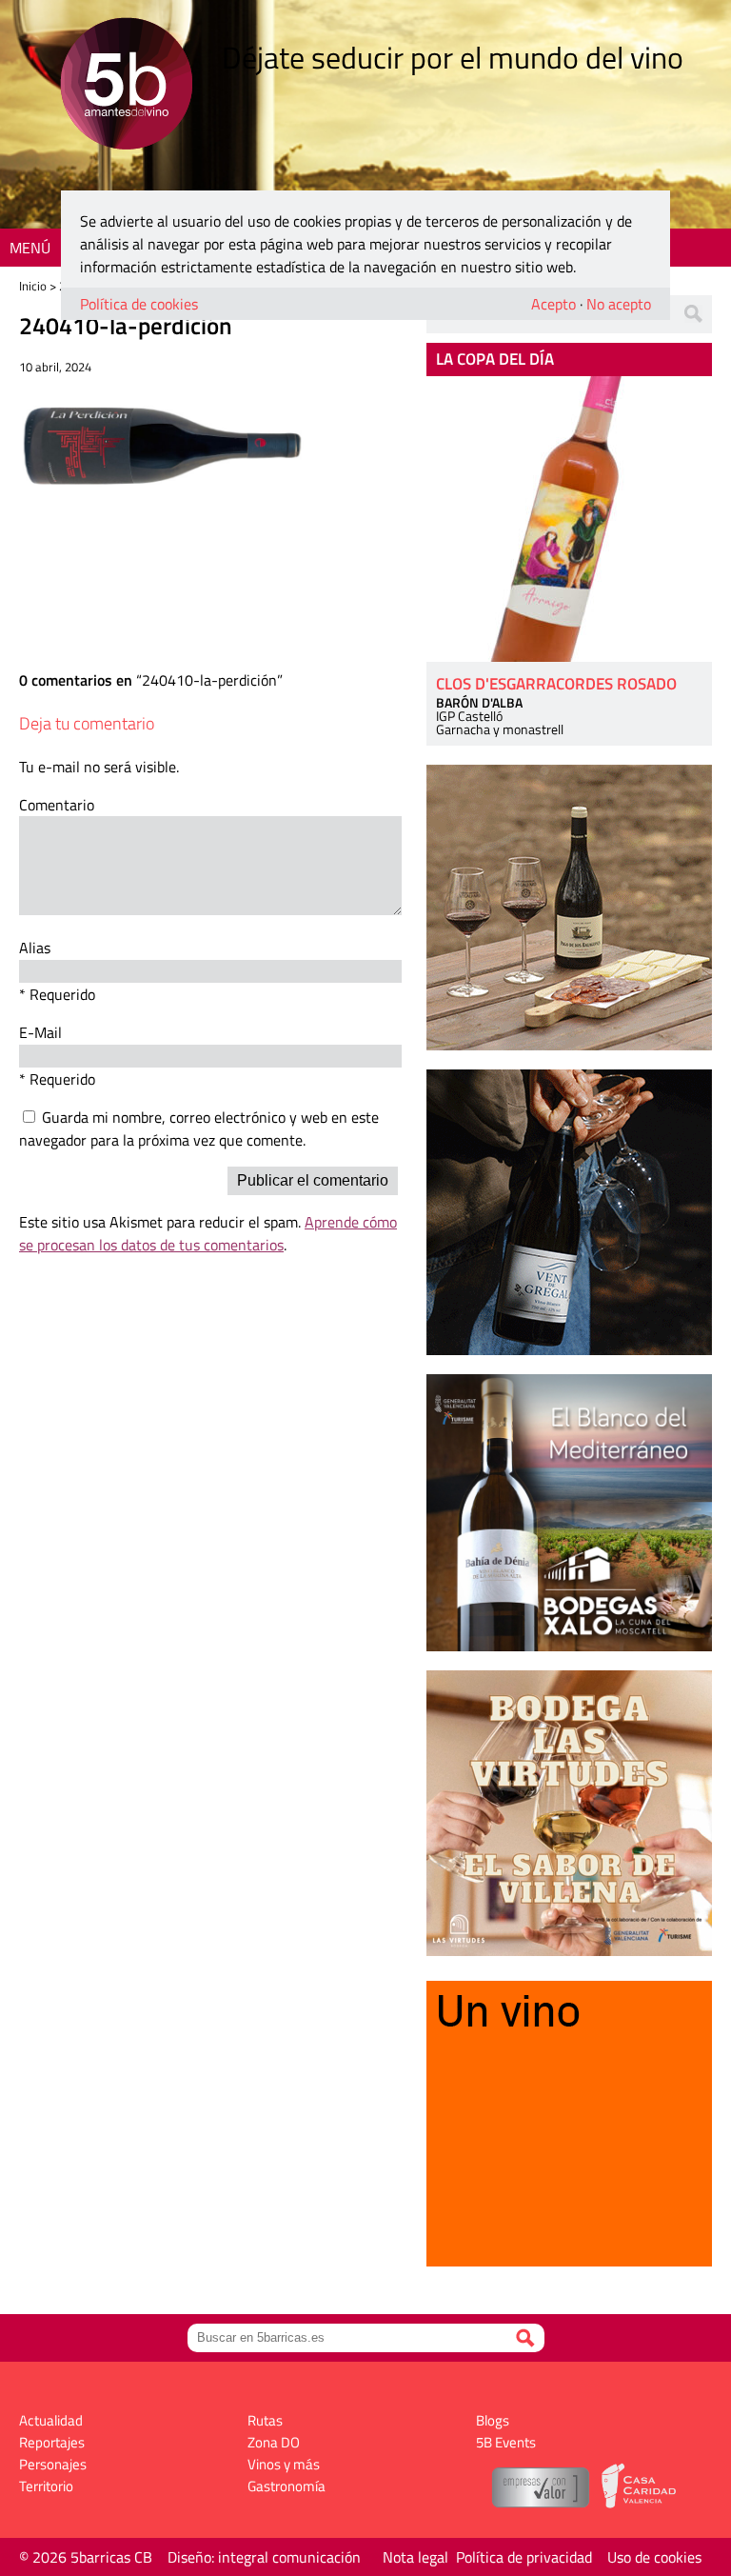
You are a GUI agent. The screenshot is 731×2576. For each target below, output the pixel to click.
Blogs (493, 2420)
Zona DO (274, 2442)
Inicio (33, 286)
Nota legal (415, 2557)
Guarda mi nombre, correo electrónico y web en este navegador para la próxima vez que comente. (199, 1128)
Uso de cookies (654, 2557)
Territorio (46, 2486)
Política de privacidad (524, 2557)
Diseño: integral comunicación (264, 2557)
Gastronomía (286, 2486)
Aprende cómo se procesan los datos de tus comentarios (208, 1233)
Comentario (57, 805)
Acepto (553, 304)
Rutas (265, 2420)
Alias (35, 948)
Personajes (53, 2464)
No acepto (619, 304)
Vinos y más (284, 2464)
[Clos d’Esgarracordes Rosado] (569, 519)
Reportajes (52, 2442)
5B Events (506, 2442)
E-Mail (40, 1032)
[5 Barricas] (126, 86)
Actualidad (51, 2420)
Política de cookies (139, 304)
